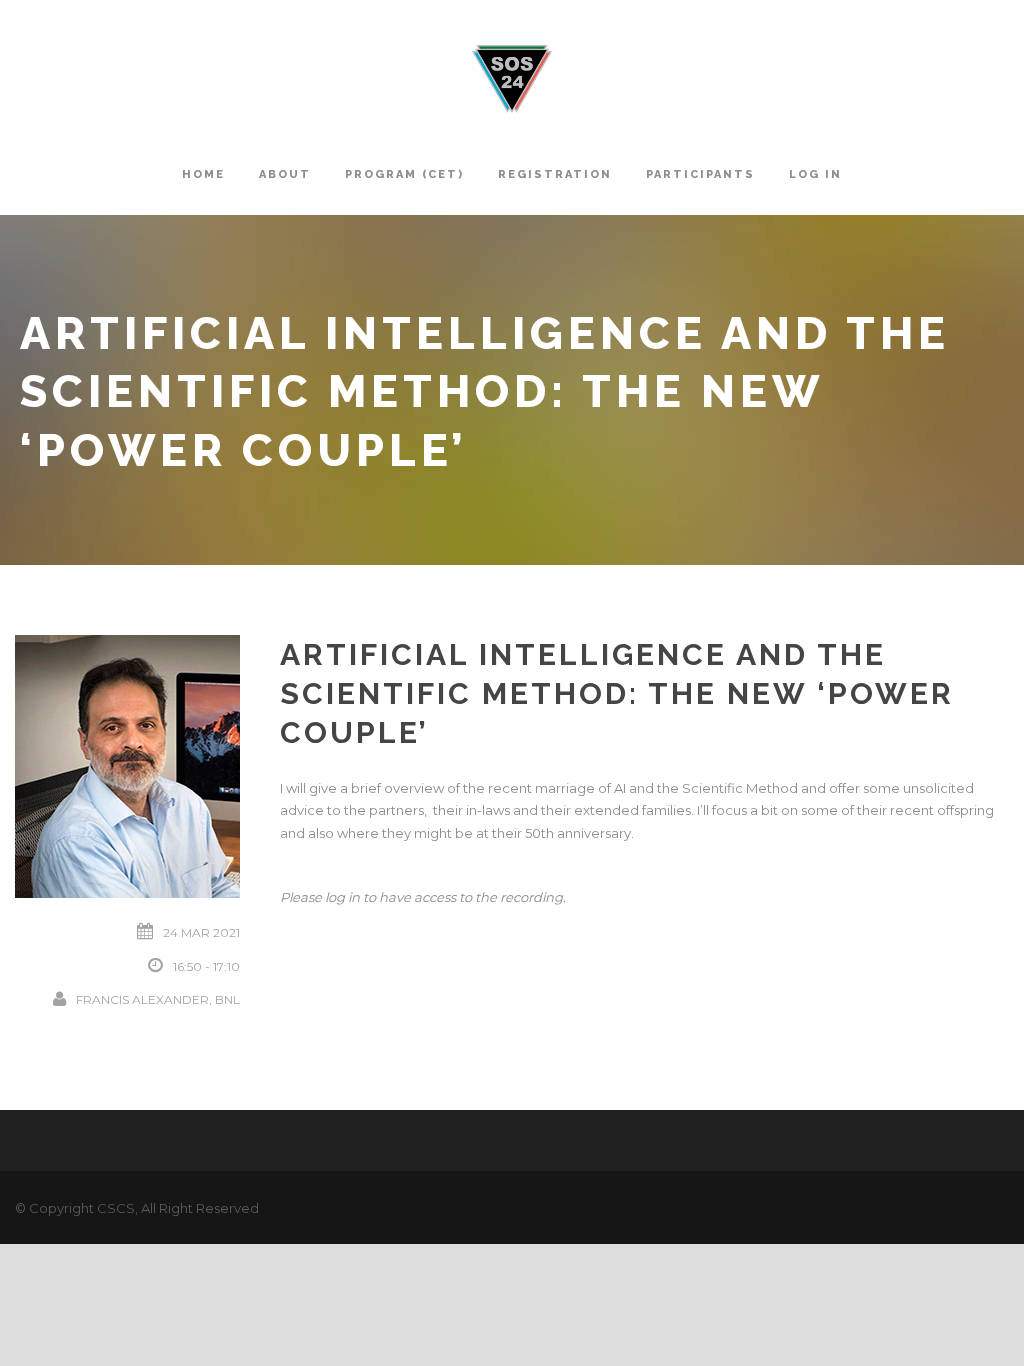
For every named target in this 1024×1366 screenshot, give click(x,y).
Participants (700, 174)
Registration (555, 174)
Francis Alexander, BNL (158, 999)
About (285, 174)
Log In (815, 174)
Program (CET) (404, 174)
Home (203, 174)
